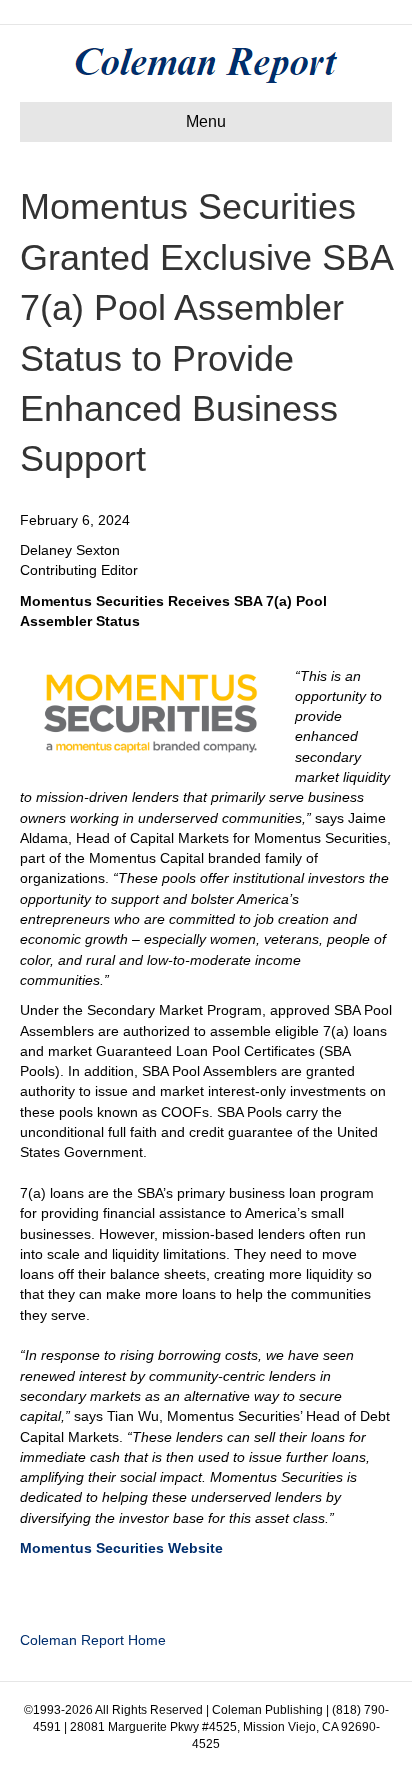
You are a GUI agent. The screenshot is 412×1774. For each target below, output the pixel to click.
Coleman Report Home (93, 1640)
